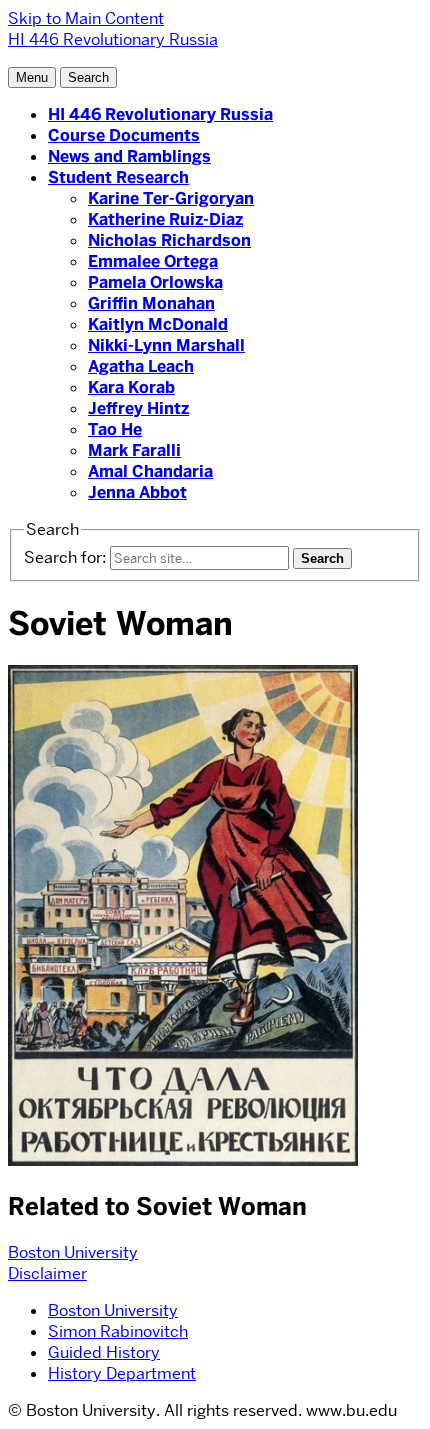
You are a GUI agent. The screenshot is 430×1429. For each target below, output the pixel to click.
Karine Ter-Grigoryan (171, 198)
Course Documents (124, 135)
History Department (122, 1373)
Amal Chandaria (150, 471)
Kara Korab (131, 387)
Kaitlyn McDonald (158, 324)
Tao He (115, 429)
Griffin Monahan (151, 303)
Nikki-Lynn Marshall (166, 345)
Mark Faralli (134, 450)
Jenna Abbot (137, 492)
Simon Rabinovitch (118, 1331)
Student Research (118, 177)
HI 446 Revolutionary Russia (160, 114)
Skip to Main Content (86, 18)
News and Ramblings (129, 156)
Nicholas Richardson (169, 240)
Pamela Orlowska (155, 282)
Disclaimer (47, 1273)
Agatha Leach (141, 366)
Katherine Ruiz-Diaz (165, 219)
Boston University (73, 1252)
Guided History (104, 1352)
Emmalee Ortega (153, 261)
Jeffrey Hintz (138, 408)
